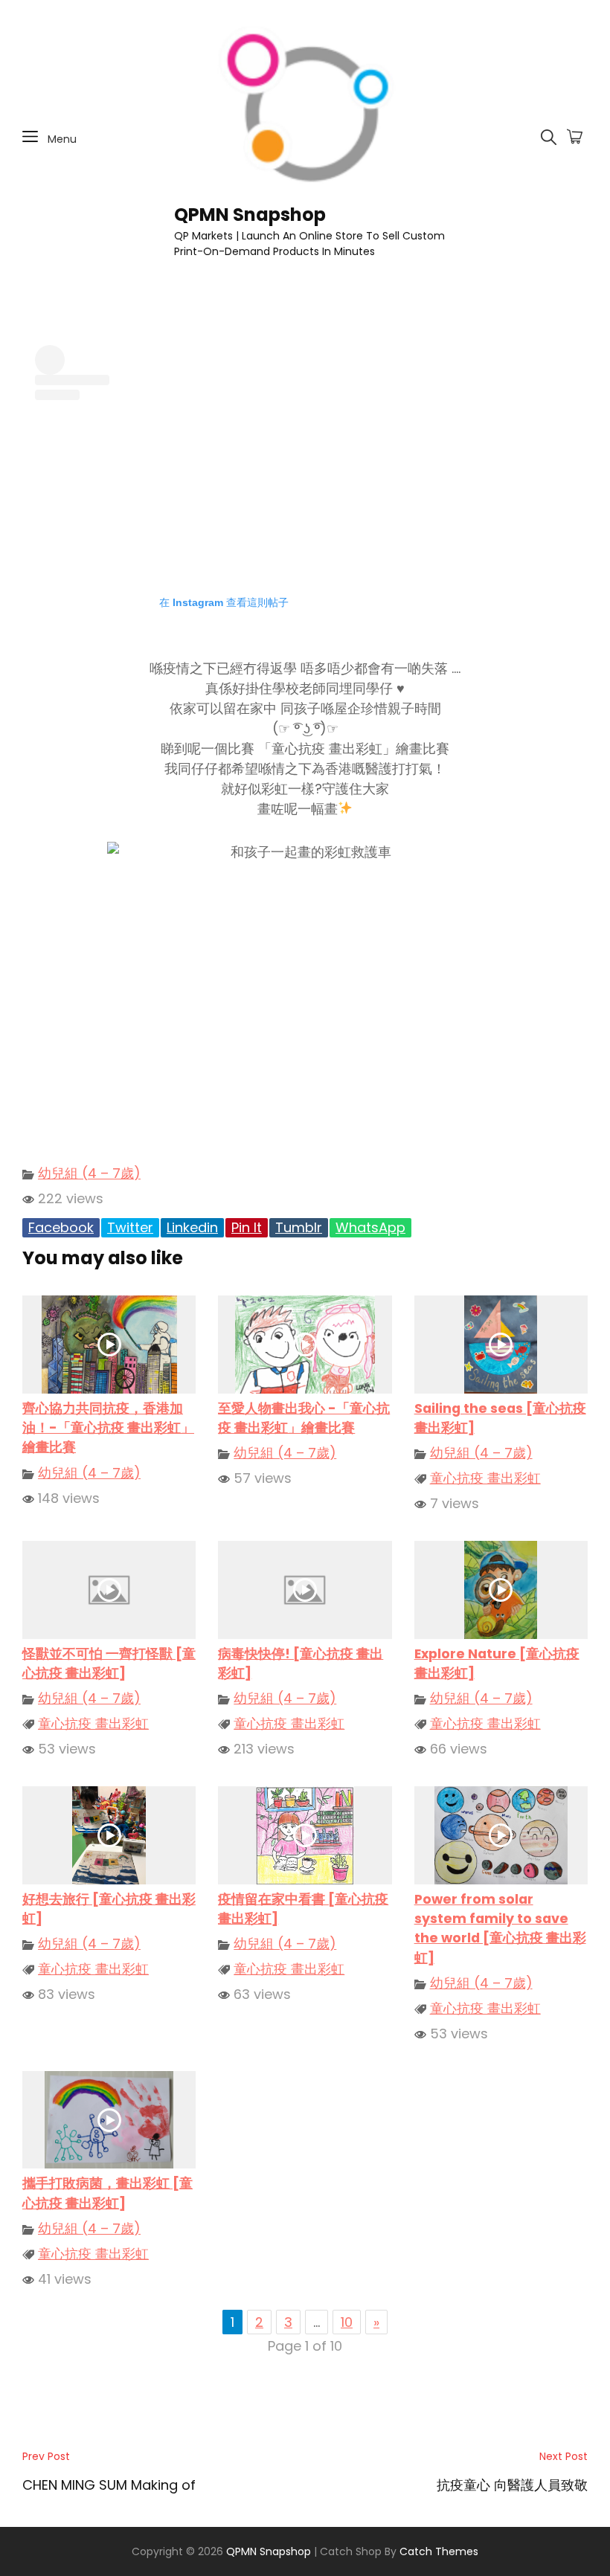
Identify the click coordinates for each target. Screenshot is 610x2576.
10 (347, 2322)
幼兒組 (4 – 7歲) (89, 1173)
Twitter (130, 1227)
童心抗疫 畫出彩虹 (485, 1478)
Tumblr (299, 1227)
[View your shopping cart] (575, 138)
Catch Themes (439, 2551)
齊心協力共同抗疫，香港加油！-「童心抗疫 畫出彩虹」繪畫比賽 (108, 1428)
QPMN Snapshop (250, 215)
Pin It (247, 1227)
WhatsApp (370, 1227)
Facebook (61, 1227)
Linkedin (192, 1227)
